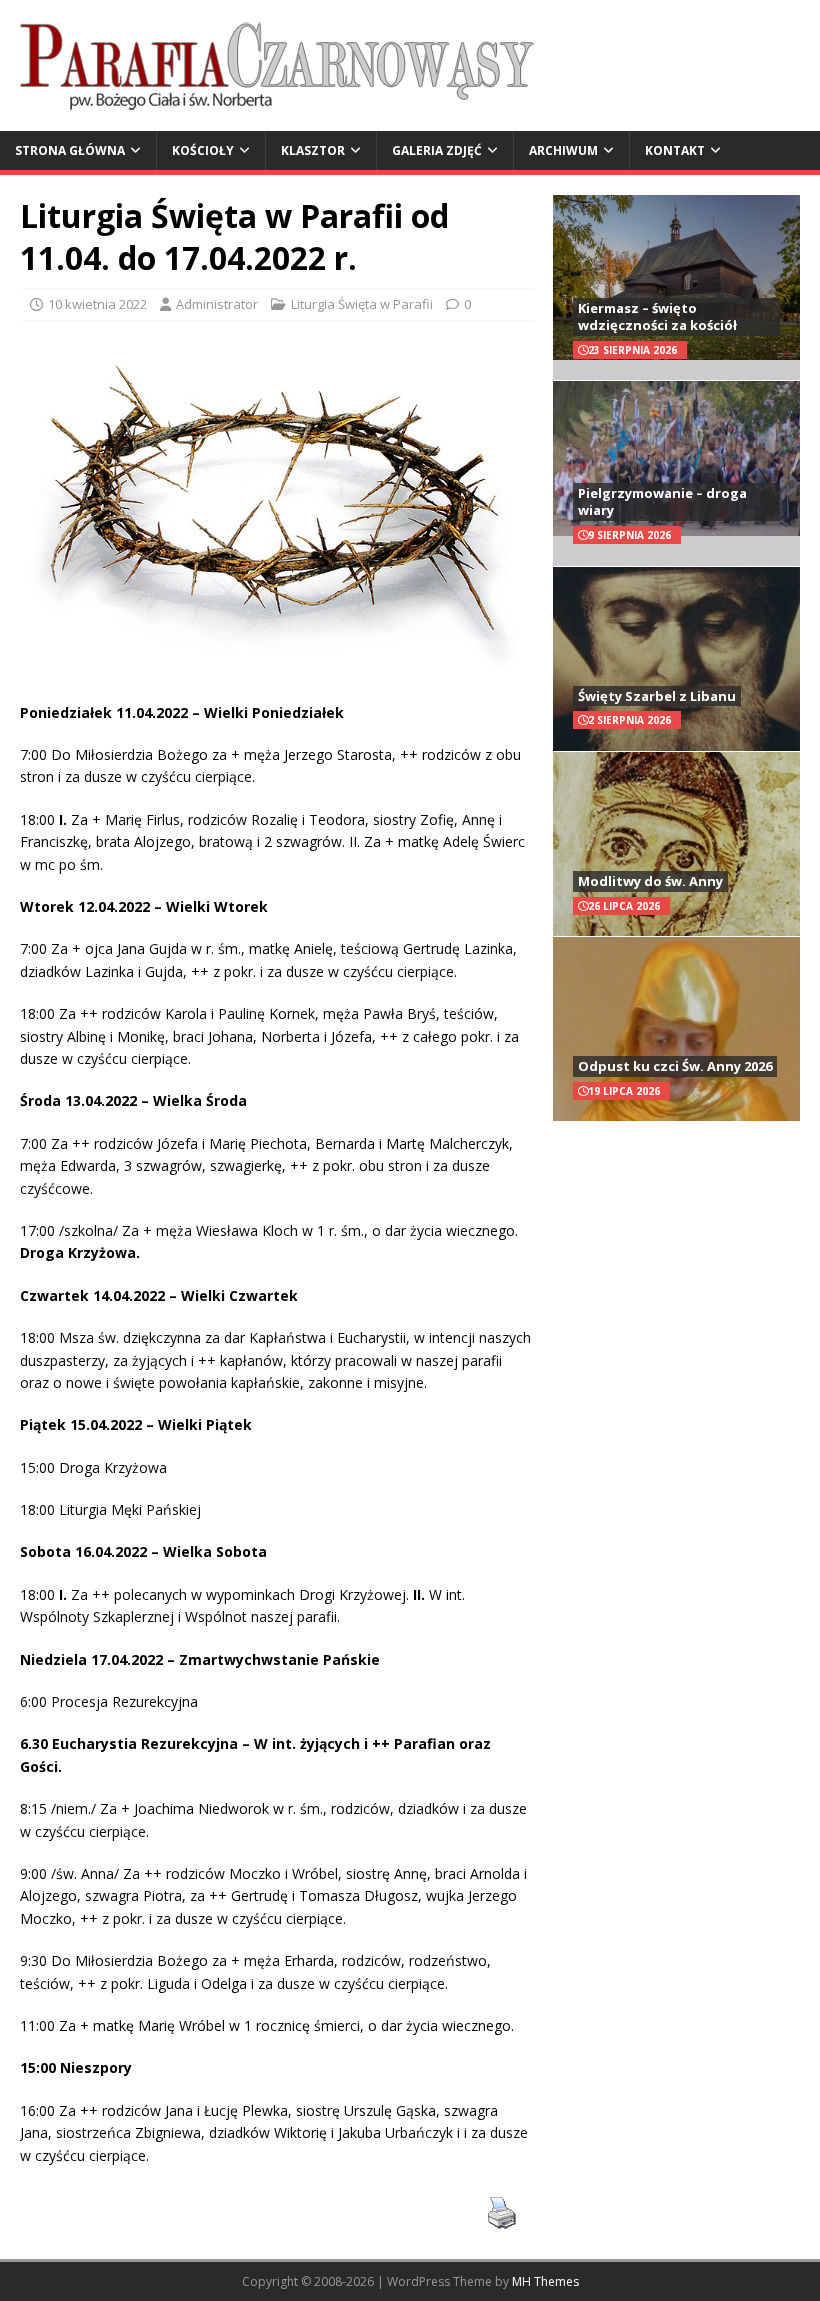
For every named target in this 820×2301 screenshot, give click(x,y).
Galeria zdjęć (437, 150)
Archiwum (563, 150)
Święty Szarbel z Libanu (657, 696)
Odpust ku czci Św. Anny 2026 (675, 1066)
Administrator (217, 304)
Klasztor (313, 150)
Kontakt (675, 150)
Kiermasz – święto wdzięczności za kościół (657, 316)
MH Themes (545, 2281)
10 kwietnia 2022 (97, 304)
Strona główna (70, 150)
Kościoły (203, 150)
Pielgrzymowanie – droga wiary (662, 501)
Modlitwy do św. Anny (650, 881)
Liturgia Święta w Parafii (362, 304)
